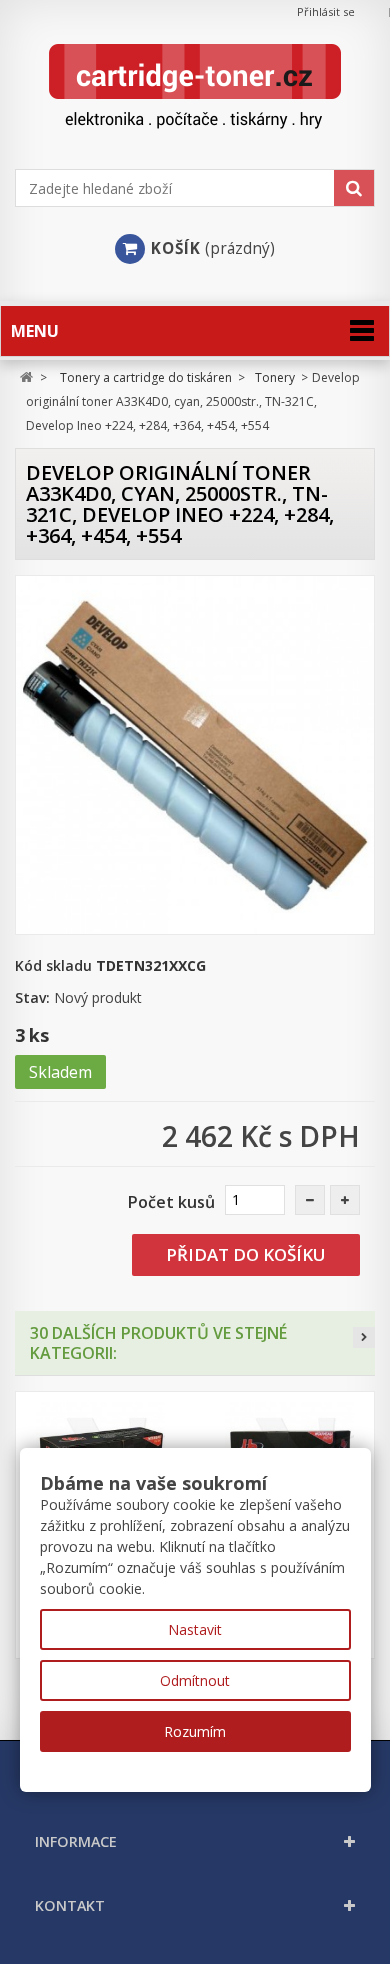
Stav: (32, 997)
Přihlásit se (326, 11)
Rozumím (195, 1731)
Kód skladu (53, 965)
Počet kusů (171, 1202)
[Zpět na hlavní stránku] (26, 377)
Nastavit (195, 1629)
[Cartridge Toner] (195, 86)
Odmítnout (195, 1680)
